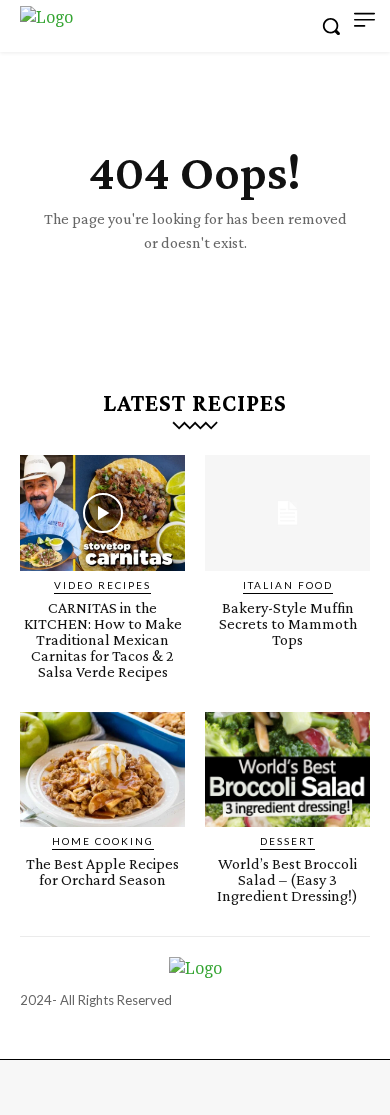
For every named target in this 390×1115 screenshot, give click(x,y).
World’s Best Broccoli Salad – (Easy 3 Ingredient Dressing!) (287, 879)
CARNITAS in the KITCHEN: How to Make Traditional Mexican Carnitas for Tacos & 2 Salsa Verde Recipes (103, 639)
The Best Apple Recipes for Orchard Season (102, 871)
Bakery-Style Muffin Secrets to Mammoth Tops (288, 623)
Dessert (287, 841)
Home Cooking (103, 841)
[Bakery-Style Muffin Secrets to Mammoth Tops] (287, 513)
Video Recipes (102, 585)
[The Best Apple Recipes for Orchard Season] (102, 770)
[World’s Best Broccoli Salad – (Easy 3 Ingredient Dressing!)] (287, 770)
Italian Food (288, 585)
